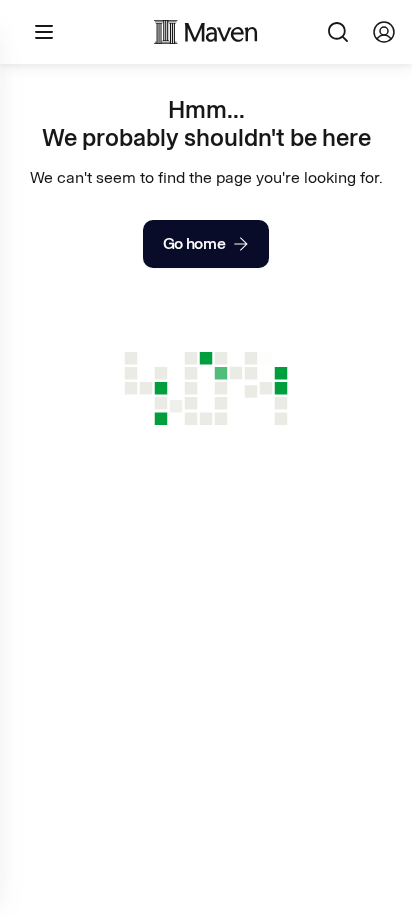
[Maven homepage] (206, 32)
